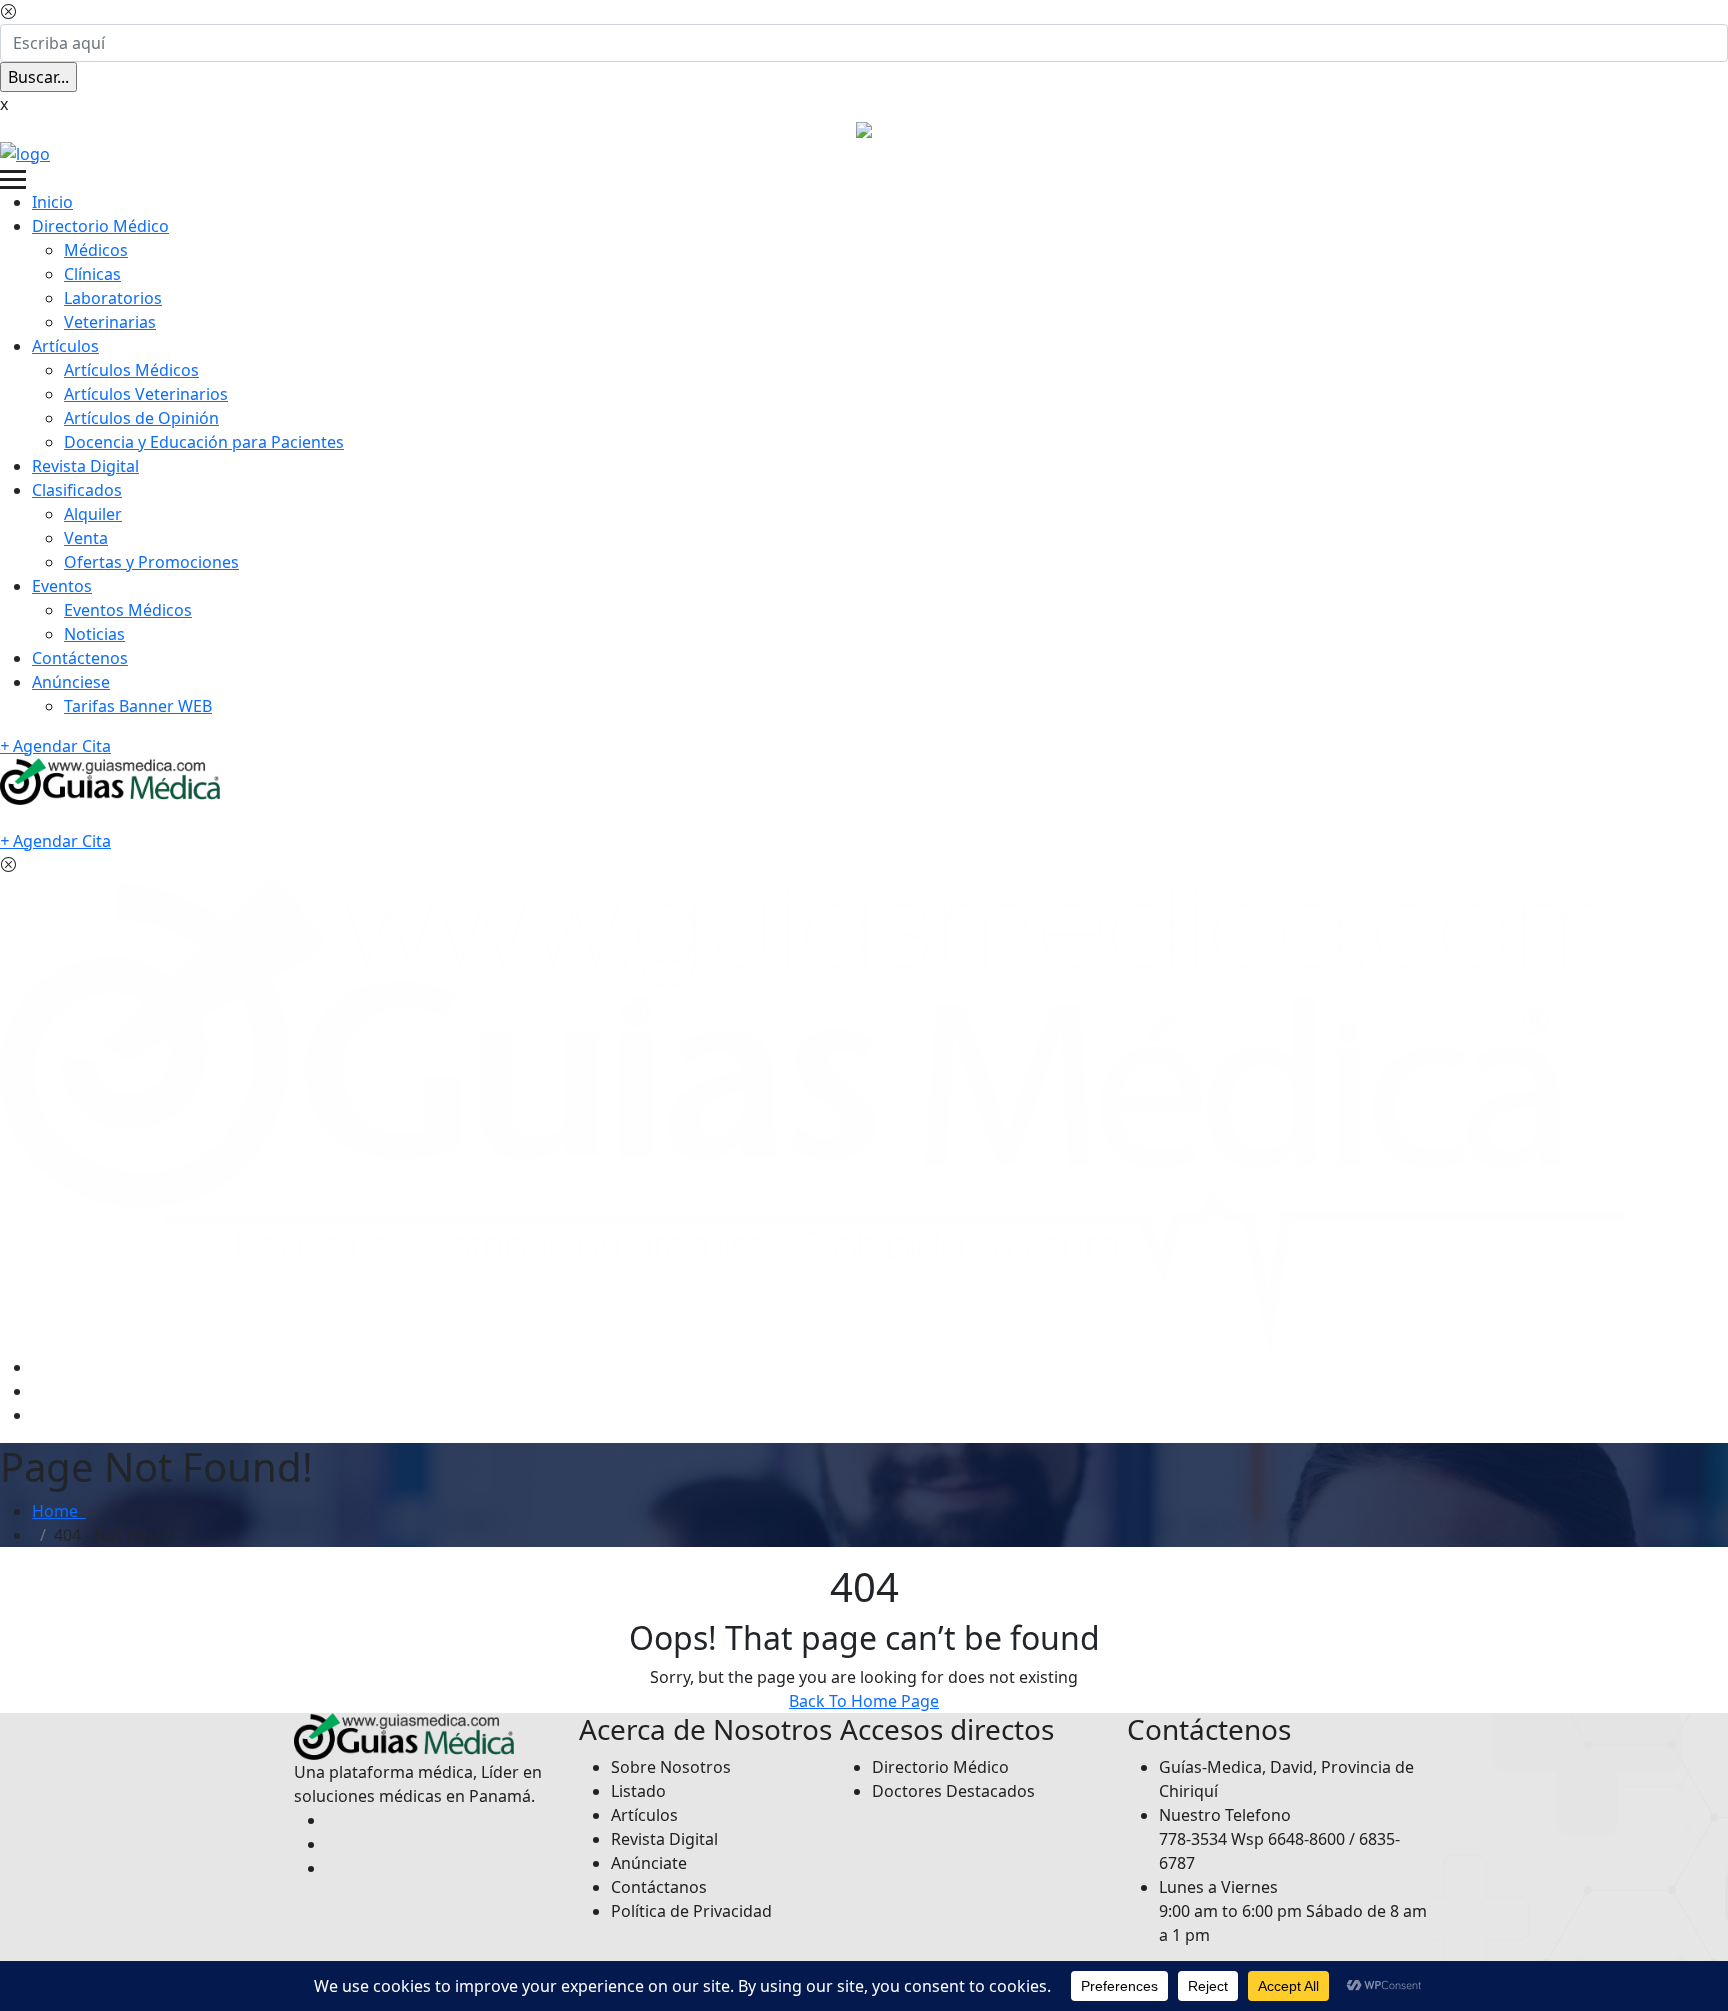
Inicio (52, 202)
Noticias (94, 634)
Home (59, 1511)
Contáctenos (80, 658)
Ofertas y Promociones (151, 562)
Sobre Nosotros (671, 1767)
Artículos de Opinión (141, 418)
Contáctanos (659, 1887)
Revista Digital (85, 466)
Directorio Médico (100, 226)
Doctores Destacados (953, 1791)
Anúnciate (649, 1863)
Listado (638, 1791)
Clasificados (77, 490)
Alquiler (93, 514)
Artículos (65, 346)
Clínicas (92, 274)
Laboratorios (113, 298)
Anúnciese (71, 682)
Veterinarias (110, 322)
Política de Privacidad (691, 1911)
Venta (86, 538)
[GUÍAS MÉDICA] (25, 152)
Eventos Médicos (128, 610)
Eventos (62, 586)
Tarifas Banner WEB (138, 706)
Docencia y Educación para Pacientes (204, 442)
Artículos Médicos (131, 370)
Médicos (96, 250)
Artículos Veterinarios (146, 394)
